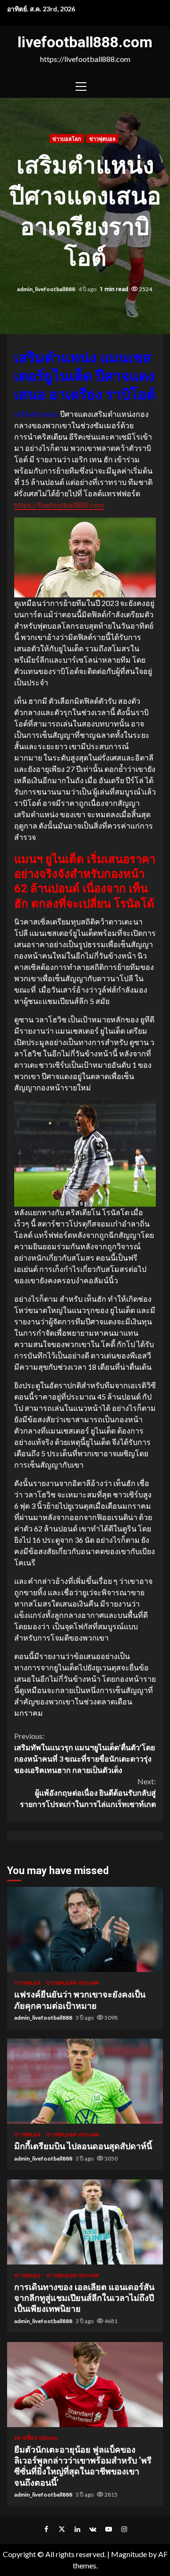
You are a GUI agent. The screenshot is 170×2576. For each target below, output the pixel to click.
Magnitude (129, 2554)
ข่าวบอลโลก (67, 139)
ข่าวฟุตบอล (102, 139)
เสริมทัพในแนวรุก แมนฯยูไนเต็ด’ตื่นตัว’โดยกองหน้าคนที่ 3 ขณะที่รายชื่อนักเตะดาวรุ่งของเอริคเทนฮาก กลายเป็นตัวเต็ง (85, 1753)
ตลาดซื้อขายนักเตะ (36, 2438)
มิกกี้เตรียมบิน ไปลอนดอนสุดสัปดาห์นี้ (85, 2081)
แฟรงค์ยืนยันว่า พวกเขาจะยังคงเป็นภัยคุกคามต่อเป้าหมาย (85, 1929)
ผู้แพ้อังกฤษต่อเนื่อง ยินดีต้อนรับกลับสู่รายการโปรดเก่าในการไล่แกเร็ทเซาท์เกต (88, 1793)
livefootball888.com (85, 42)
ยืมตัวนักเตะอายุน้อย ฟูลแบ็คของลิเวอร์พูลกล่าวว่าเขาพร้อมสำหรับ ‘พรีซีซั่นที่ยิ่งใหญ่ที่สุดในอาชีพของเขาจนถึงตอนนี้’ (85, 2385)
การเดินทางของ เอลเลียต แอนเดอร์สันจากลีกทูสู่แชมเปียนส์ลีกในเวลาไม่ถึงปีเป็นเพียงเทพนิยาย (85, 2222)
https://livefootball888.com (59, 505)
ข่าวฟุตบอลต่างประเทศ (72, 1983)
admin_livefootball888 (47, 289)
